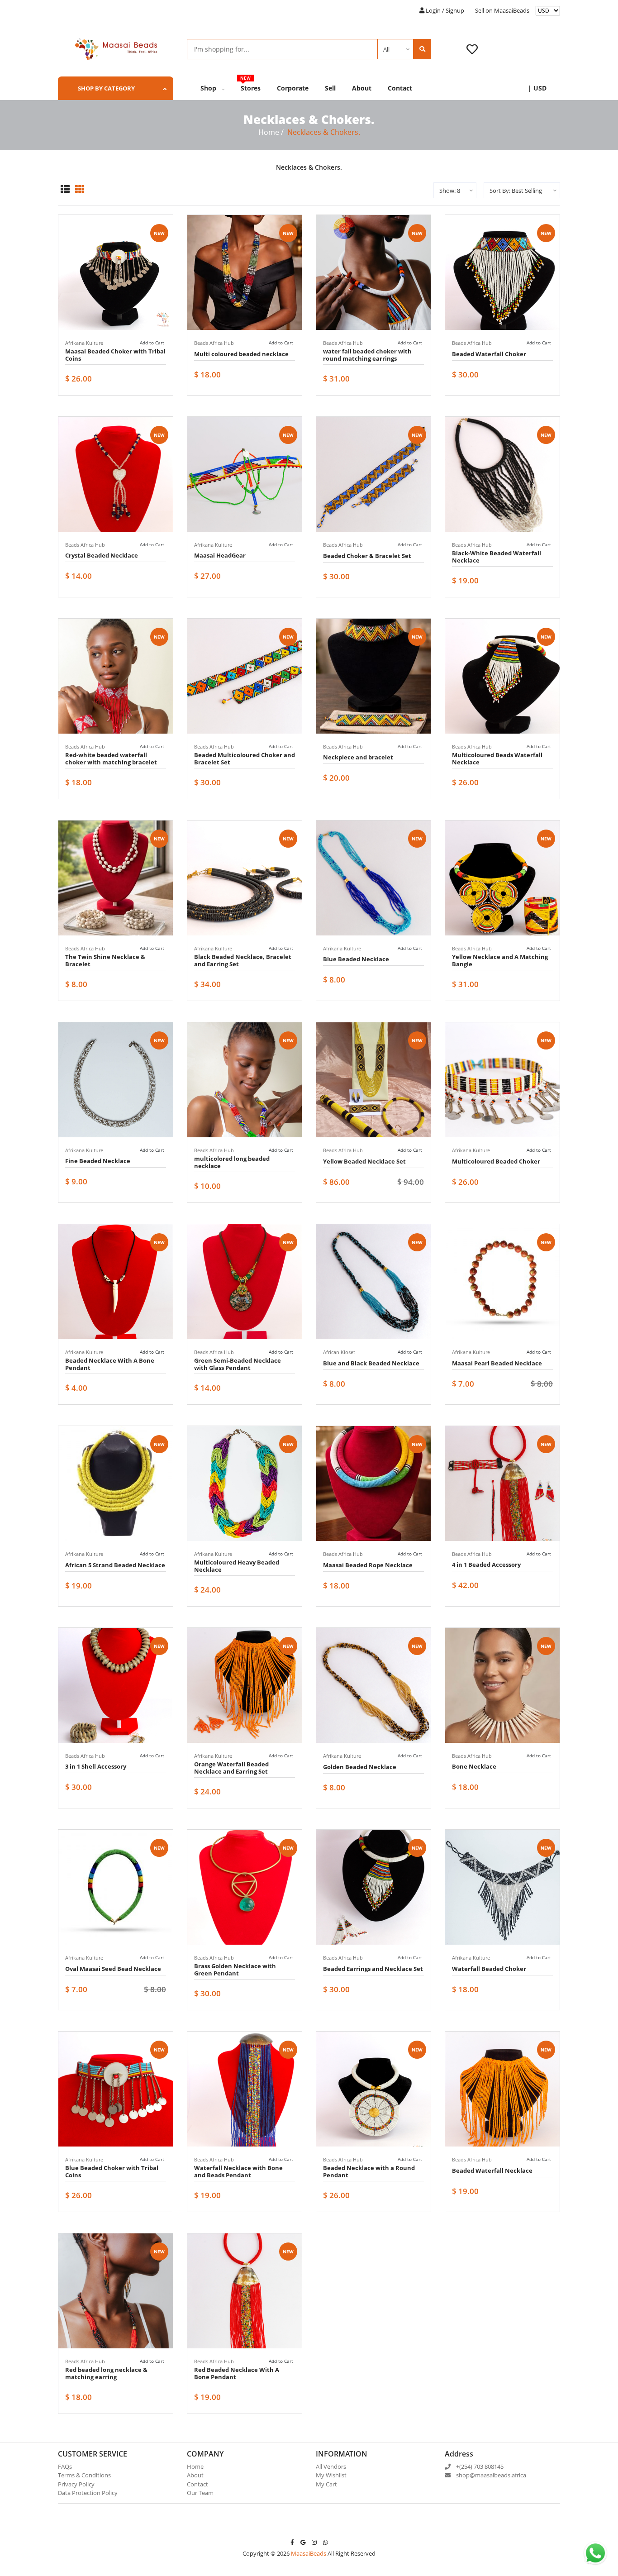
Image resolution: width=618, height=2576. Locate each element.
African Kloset (339, 1352)
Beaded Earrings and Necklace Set (373, 1969)
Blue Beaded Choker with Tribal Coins (112, 2171)
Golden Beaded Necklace (360, 1767)
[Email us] (303, 2542)
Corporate (293, 88)
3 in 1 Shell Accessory (96, 1766)
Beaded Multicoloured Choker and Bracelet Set (245, 758)
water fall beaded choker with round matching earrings (367, 355)
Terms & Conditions (84, 2475)
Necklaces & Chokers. (324, 132)
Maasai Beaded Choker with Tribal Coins (115, 355)
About (362, 88)
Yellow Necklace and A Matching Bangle (500, 960)
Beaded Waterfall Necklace (492, 2171)
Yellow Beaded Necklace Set (364, 1161)
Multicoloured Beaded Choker (496, 1161)
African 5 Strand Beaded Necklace (115, 1565)
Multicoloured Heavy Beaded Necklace (237, 1566)
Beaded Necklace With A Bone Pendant (110, 1364)
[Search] (422, 49)
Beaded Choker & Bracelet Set (367, 556)
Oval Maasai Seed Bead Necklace (113, 1969)
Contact (400, 88)
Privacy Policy (76, 2484)
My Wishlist (331, 2475)
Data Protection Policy (88, 2493)
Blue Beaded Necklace (356, 959)
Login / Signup (444, 10)
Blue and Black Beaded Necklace (371, 1363)
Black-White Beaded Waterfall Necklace (497, 557)
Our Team (200, 2493)
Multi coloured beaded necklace (241, 354)
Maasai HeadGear (220, 555)
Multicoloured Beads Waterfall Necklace (497, 758)
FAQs (65, 2466)
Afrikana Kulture (84, 343)
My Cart (326, 2484)
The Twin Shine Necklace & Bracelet (105, 960)
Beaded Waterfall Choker (489, 354)
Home (269, 132)
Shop (209, 88)
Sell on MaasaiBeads (502, 10)
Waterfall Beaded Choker (489, 1969)
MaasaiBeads (309, 2553)
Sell (330, 88)
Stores (251, 84)
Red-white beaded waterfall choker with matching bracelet (111, 758)
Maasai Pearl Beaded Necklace (497, 1363)
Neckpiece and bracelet (358, 757)
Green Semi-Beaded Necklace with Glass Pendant (238, 1364)
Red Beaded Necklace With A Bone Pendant (237, 2373)
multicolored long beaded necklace (232, 1162)
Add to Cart (152, 343)
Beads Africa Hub (214, 343)
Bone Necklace (474, 1766)
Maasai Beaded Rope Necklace (368, 1565)
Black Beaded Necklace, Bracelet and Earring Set (243, 960)
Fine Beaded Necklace (98, 1161)
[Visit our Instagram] (314, 2542)
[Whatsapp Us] (326, 2542)
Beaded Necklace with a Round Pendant (369, 2171)
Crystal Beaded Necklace (102, 555)
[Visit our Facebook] (292, 2542)
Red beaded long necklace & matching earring (106, 2373)
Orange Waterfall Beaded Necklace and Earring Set (231, 1768)
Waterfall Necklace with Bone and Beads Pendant (238, 2171)
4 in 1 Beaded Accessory (486, 1565)
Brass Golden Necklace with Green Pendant (235, 1970)
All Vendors (331, 2466)
